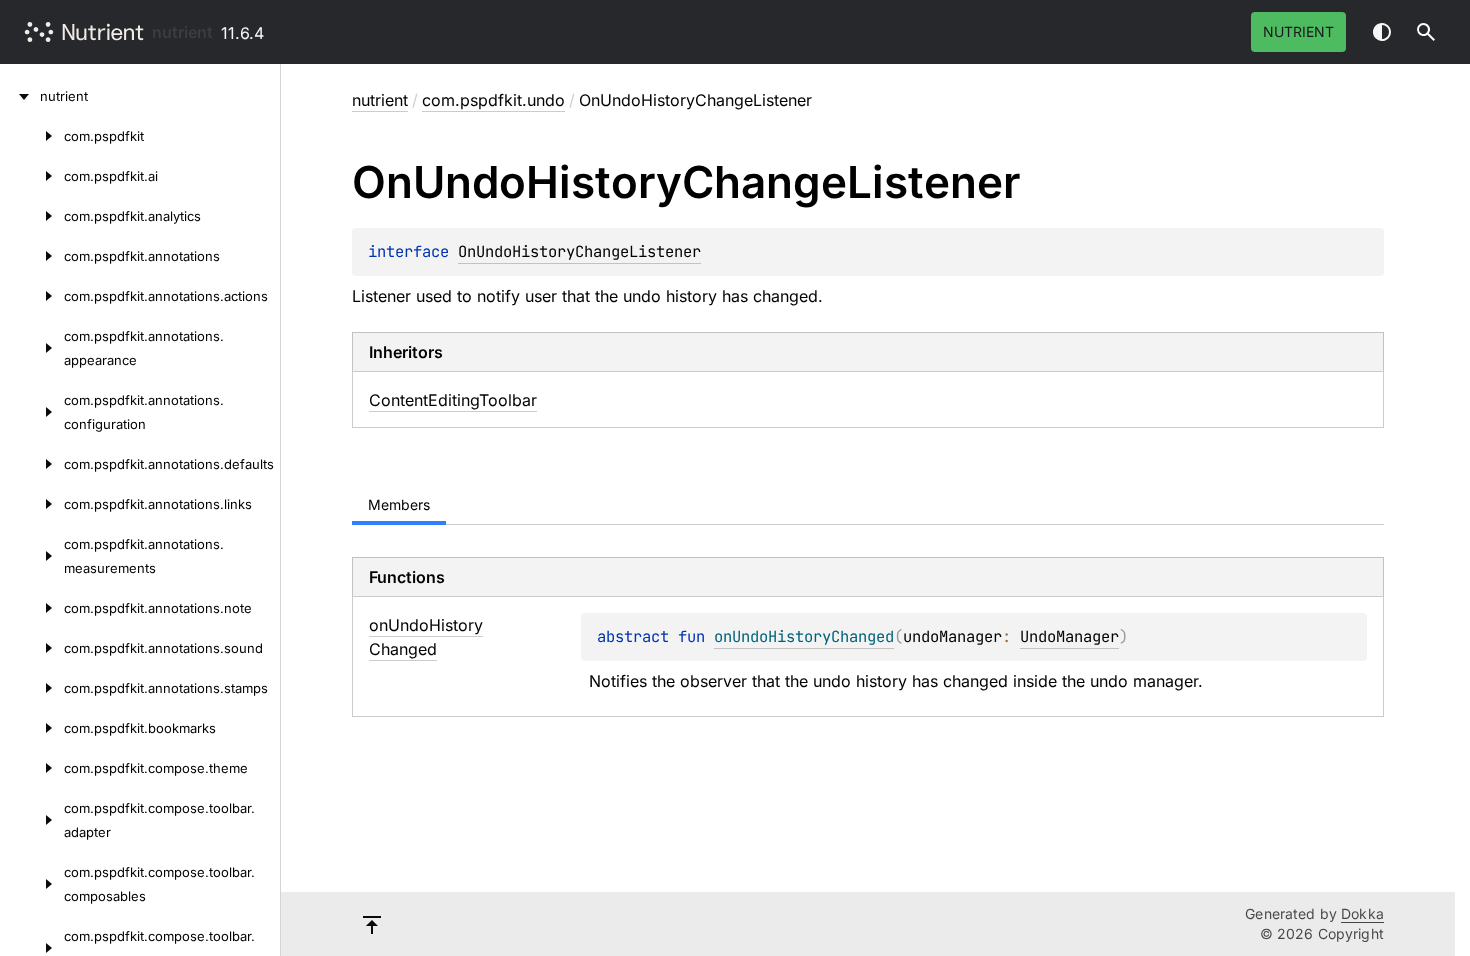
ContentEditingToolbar (453, 400)
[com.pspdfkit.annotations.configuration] (32, 412)
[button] (1426, 32)
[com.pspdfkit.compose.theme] (32, 768)
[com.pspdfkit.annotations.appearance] (32, 348)
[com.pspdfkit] (32, 136)
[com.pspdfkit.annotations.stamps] (32, 688)
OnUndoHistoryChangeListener (579, 251)
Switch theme (1382, 32)
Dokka (1362, 913)
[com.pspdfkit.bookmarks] (32, 728)
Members (399, 504)
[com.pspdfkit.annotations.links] (32, 504)
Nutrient (1298, 31)
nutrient (182, 32)
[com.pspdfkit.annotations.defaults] (32, 464)
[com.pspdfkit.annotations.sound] (32, 648)
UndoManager (1069, 636)
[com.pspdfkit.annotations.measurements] (32, 556)
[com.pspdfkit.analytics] (32, 216)
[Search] (1426, 32)
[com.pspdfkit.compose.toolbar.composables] (32, 884)
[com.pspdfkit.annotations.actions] (32, 296)
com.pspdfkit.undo (493, 100)
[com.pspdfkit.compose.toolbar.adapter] (32, 820)
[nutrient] (20, 96)
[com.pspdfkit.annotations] (32, 256)
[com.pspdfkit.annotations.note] (32, 608)
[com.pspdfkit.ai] (32, 176)
